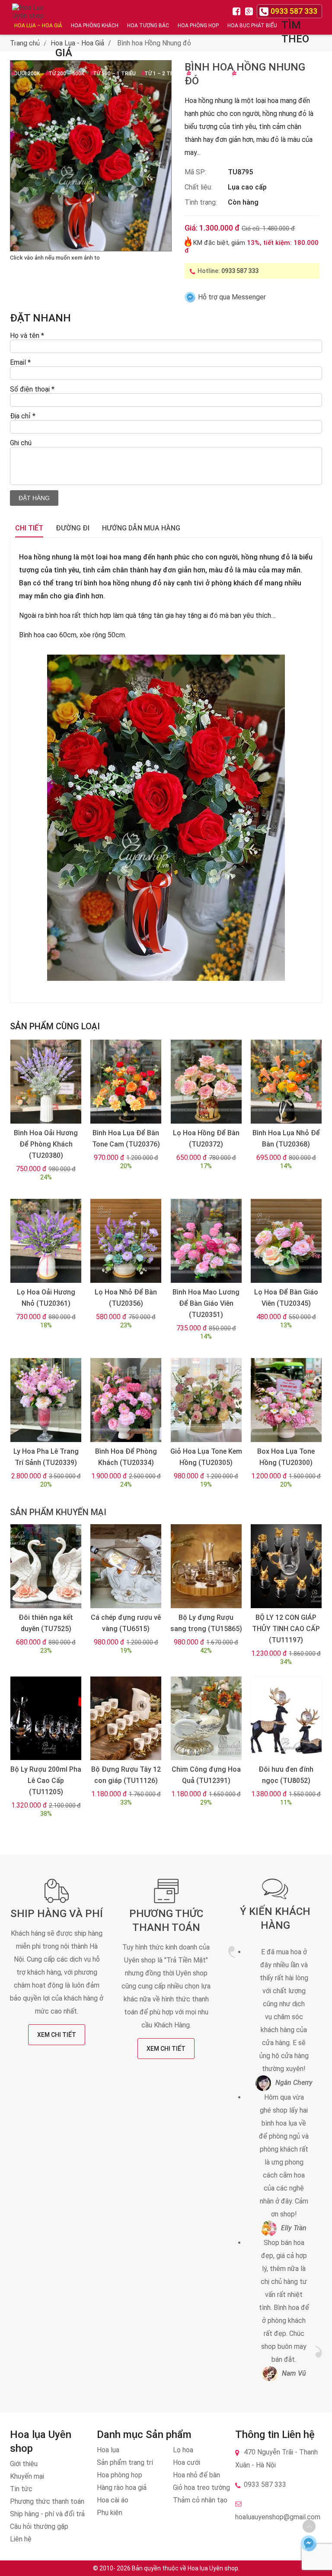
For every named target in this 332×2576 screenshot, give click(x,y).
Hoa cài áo (113, 2500)
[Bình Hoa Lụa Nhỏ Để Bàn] (286, 1082)
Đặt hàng (34, 498)
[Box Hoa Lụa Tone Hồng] (286, 1400)
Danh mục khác (35, 40)
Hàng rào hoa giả (122, 2488)
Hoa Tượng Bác (148, 26)
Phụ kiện (110, 2513)
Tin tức (21, 2489)
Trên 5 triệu (252, 74)
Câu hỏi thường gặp (39, 2526)
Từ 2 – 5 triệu (208, 74)
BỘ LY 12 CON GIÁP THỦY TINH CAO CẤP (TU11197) (286, 1629)
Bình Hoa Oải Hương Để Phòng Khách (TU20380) (46, 1144)
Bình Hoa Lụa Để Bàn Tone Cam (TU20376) (126, 1139)
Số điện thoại (32, 389)
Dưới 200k (27, 74)
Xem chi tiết (57, 2035)
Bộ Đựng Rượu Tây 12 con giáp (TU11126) (126, 1775)
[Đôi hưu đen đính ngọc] (286, 1718)
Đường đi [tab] (73, 528)
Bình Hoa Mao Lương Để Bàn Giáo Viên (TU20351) (206, 1303)
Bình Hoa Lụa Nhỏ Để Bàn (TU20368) (286, 1139)
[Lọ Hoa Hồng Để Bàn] (206, 1082)
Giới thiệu (24, 2464)
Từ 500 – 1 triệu (114, 74)
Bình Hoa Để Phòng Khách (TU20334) (126, 1457)
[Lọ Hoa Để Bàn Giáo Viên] (286, 1241)
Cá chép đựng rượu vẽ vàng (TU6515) (126, 1623)
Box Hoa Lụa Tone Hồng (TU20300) (286, 1457)
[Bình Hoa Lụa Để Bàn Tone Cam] (126, 1082)
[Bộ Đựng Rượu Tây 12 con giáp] (126, 1718)
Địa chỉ (23, 416)
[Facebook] (238, 11)
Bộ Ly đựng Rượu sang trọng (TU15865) (206, 1623)
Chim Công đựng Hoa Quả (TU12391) (206, 1775)
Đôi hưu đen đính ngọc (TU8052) (286, 1775)
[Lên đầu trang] (309, 2526)
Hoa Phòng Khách (95, 26)
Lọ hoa (183, 2450)
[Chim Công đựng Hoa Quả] (206, 1718)
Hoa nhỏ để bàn (196, 2475)
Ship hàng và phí (57, 1914)
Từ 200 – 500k (66, 74)
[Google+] (250, 11)
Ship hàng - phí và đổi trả (47, 2514)
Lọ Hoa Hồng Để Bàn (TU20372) (206, 1139)
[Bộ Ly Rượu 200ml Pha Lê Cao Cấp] (46, 1718)
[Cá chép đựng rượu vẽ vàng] (126, 1566)
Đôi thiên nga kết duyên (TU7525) (46, 1623)
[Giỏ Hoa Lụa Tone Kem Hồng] (206, 1400)
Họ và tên (27, 336)
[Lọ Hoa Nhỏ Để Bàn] (126, 1241)
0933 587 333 (240, 271)
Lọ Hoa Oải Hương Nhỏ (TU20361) (46, 1298)
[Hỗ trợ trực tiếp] (308, 2543)
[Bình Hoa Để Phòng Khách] (126, 1400)
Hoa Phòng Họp (198, 26)
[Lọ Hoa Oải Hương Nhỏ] (46, 1241)
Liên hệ (21, 2539)
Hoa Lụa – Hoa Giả (38, 26)
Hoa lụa (108, 2450)
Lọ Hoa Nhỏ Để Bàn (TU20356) (126, 1298)
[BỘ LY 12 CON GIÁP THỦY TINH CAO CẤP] (286, 1566)
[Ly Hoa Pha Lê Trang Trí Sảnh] (46, 1400)
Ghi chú (21, 443)
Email (20, 362)
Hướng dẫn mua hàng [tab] (141, 528)
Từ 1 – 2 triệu (163, 74)
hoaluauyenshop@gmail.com (278, 2517)
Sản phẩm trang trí (125, 2462)
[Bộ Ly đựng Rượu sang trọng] (206, 1566)
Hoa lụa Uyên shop (213, 2568)
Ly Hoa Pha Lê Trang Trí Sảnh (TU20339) (46, 1457)
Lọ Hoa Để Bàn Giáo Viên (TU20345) (286, 1298)
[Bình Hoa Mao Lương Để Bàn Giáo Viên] (206, 1241)
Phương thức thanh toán (47, 2501)
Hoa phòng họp (120, 2475)
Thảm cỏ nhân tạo (200, 2500)
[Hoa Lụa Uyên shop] (29, 18)
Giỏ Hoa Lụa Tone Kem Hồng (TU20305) (206, 1457)
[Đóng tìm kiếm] (323, 17)
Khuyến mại (27, 2476)
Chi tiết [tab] (29, 528)
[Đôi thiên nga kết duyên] (46, 1566)
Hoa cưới (187, 2462)
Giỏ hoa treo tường (201, 2488)
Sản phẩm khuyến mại (58, 1512)
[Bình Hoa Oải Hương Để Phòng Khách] (46, 1082)
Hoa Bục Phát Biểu (252, 26)
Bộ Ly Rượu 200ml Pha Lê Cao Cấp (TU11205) (46, 1781)
